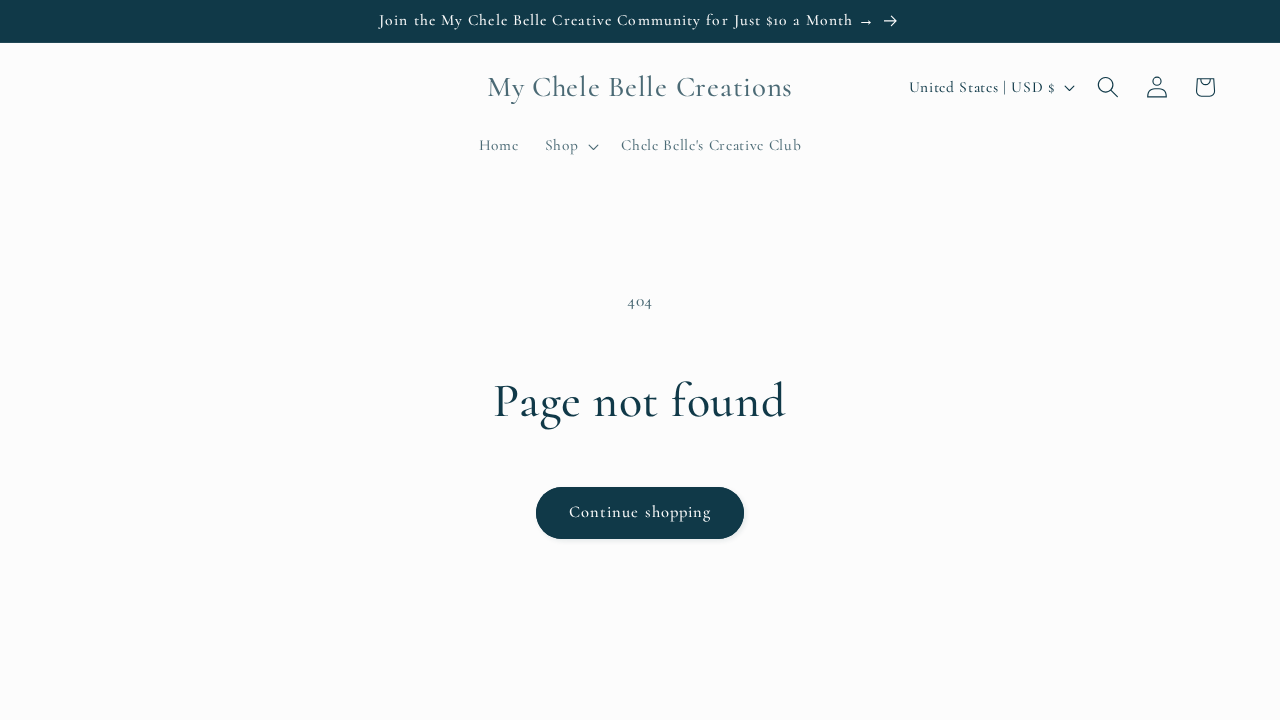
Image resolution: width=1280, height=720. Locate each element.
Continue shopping (640, 512)
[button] (570, 146)
